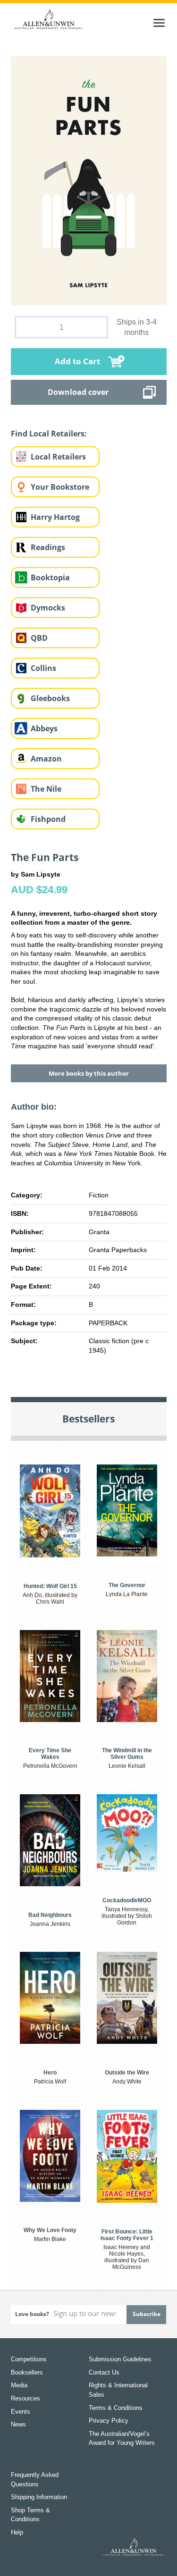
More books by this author (89, 1073)
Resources (25, 2398)
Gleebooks (50, 698)
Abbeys (44, 728)
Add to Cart (77, 361)
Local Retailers (58, 457)
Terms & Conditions (116, 2408)
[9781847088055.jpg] (89, 180)
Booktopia (50, 577)
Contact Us (104, 2372)
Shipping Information (39, 2497)
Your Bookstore (60, 487)
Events (21, 2412)
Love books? (32, 2314)
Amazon (46, 759)
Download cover (78, 392)
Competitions (29, 2359)
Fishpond (48, 819)
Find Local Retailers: (49, 434)
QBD (39, 638)
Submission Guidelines (120, 2359)
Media (19, 2385)
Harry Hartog (55, 517)
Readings (48, 547)
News (18, 2424)
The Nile (46, 789)
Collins (43, 668)
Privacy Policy (109, 2421)
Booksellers (27, 2372)
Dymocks (48, 608)
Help (17, 2532)
